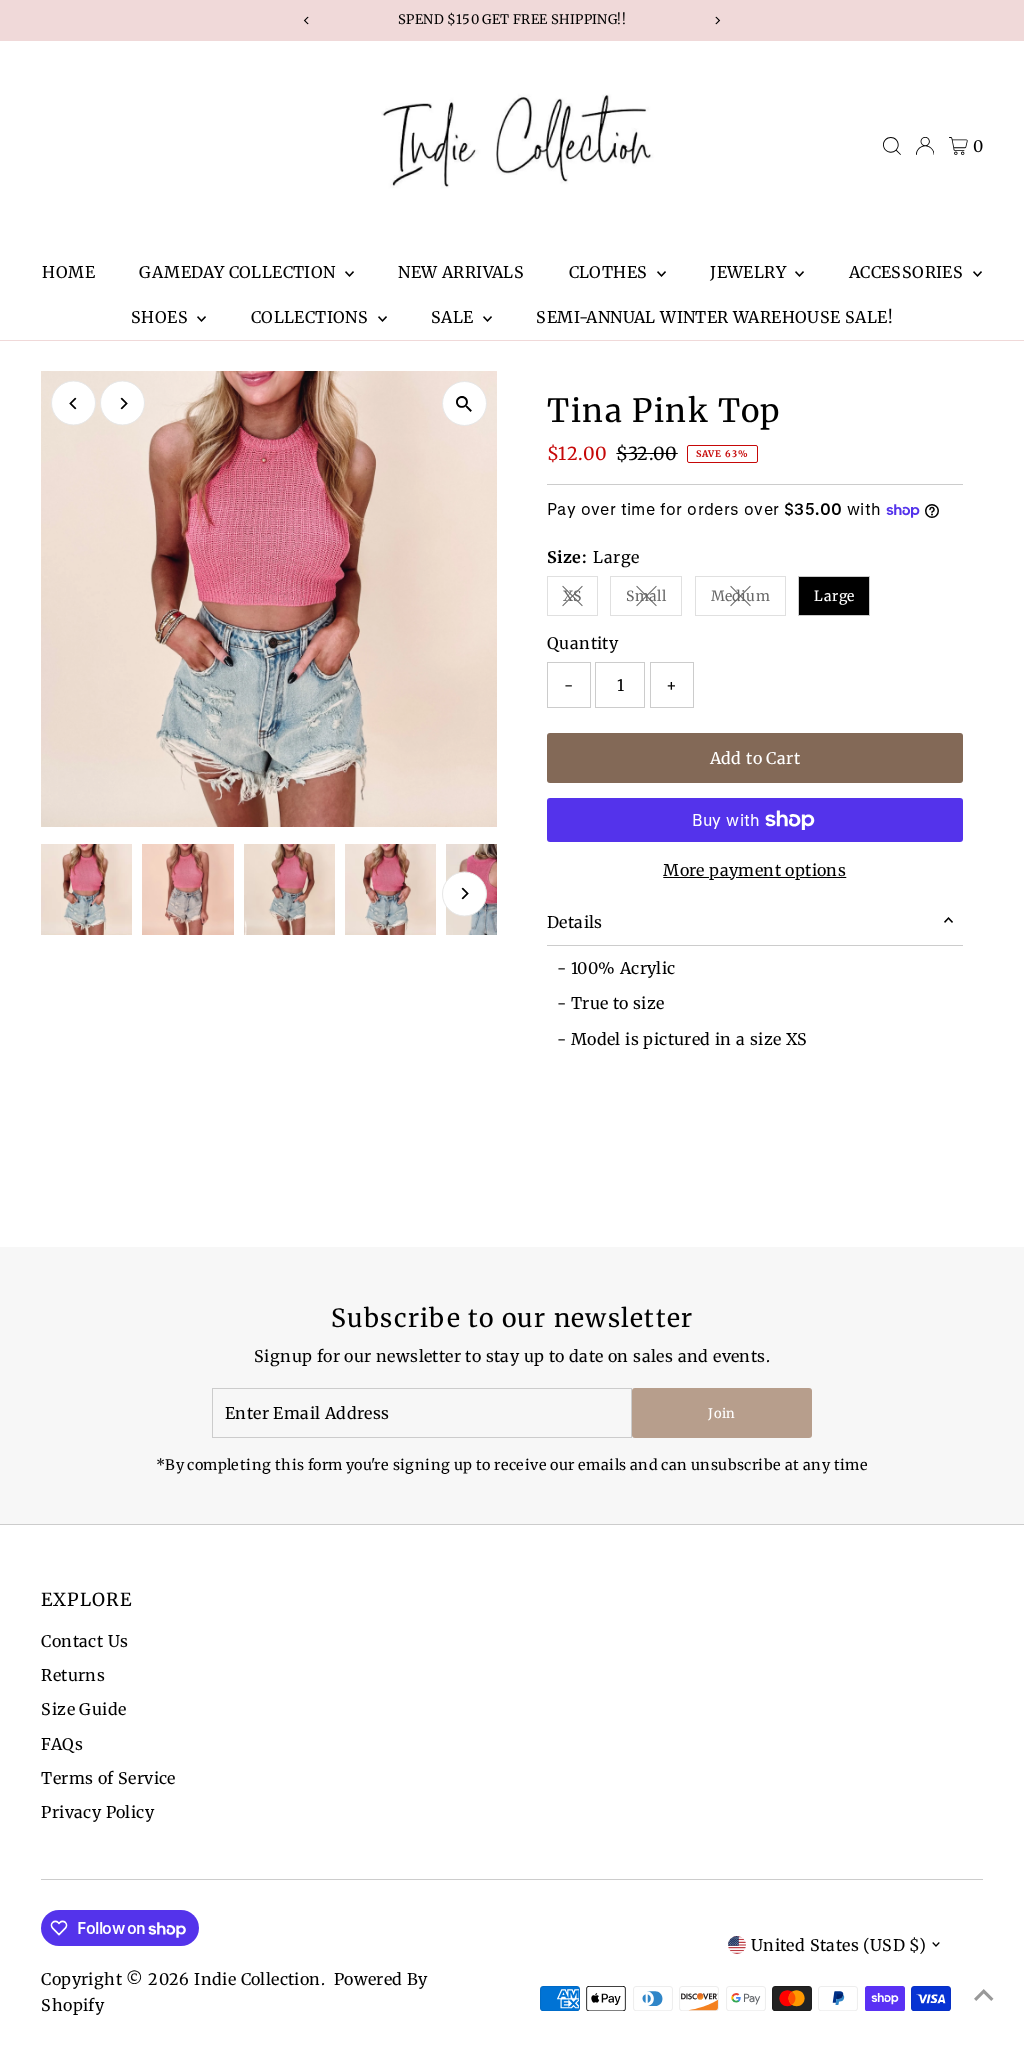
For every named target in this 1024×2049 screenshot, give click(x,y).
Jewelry (750, 272)
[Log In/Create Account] (925, 146)
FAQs (62, 1744)
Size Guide (83, 1709)
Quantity (582, 643)
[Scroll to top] (984, 1994)
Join (721, 1413)
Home (68, 272)
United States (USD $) (838, 1945)
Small (654, 599)
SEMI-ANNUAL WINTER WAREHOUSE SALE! (714, 317)
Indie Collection (257, 1979)
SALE (454, 317)
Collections (312, 317)
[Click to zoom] (464, 403)
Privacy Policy (97, 1812)
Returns (73, 1675)
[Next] (122, 403)
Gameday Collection (239, 272)
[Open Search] (892, 146)
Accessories (908, 272)
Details (575, 922)
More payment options (754, 870)
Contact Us (84, 1641)
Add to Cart (755, 758)
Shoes (161, 317)
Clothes (610, 272)
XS (580, 599)
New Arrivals (461, 272)
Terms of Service (108, 1778)
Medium (748, 599)
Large (834, 596)
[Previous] (73, 403)
